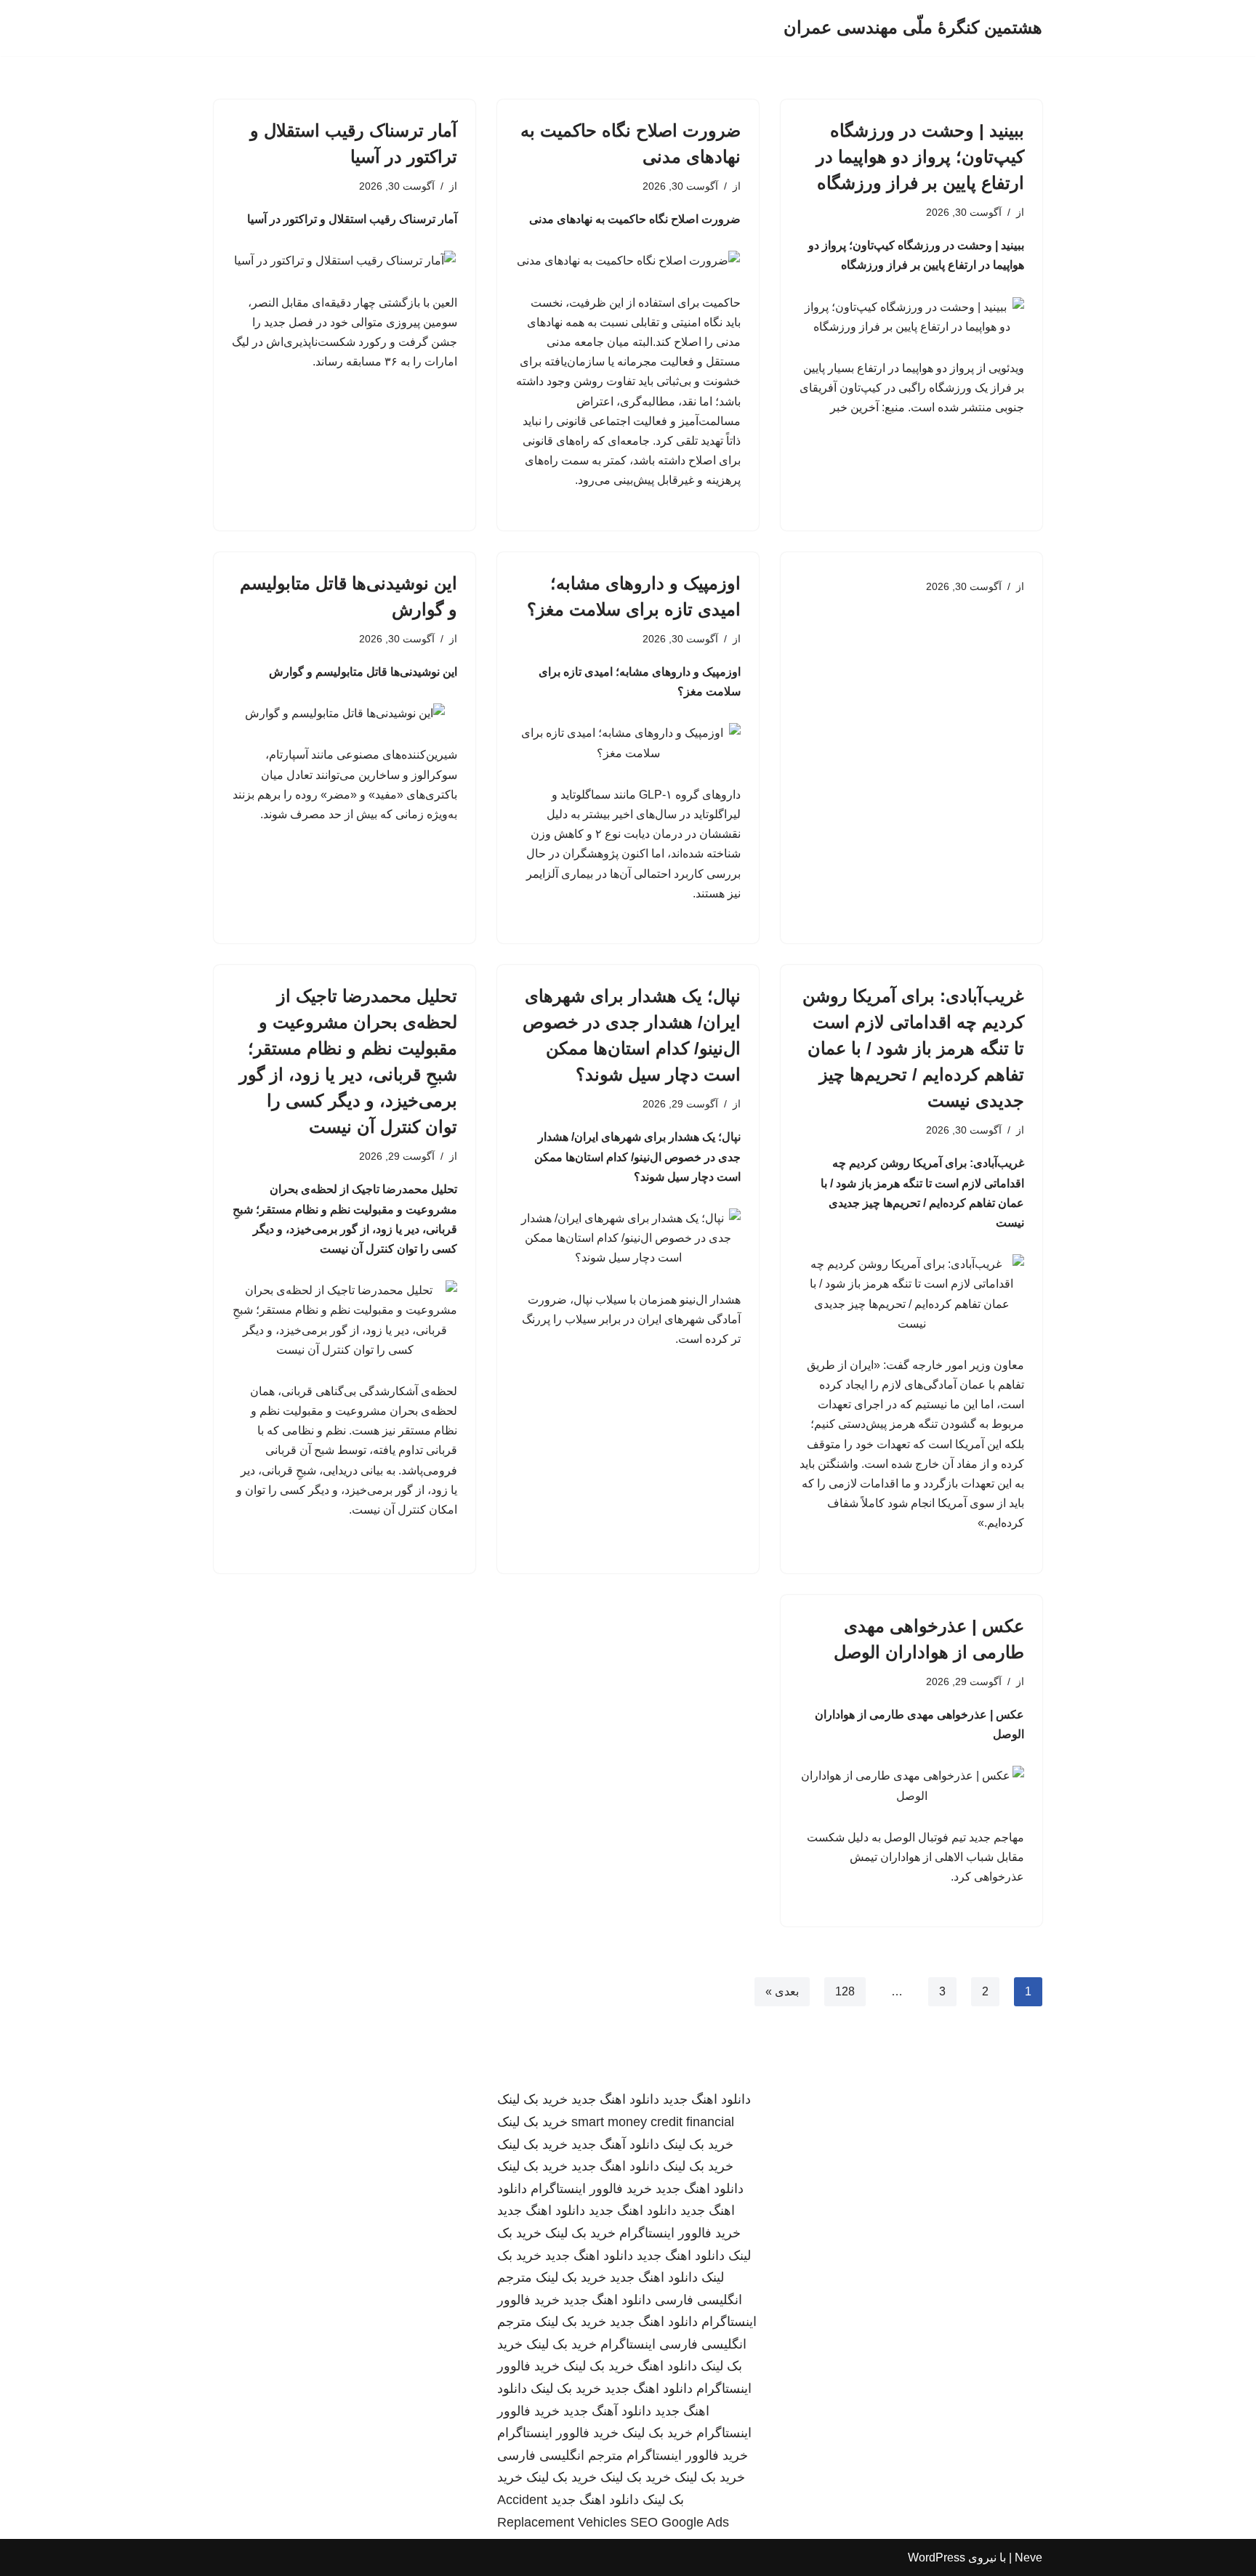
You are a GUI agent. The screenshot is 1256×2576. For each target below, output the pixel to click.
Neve (1028, 2557)
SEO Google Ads (680, 2522)
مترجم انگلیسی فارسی (560, 2455)
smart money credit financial (653, 2122)
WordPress (937, 2557)
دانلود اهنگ (667, 2366)
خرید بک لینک (532, 2099)
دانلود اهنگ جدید (707, 2099)
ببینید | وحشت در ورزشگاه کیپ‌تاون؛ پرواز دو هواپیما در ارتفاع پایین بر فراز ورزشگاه (920, 157)
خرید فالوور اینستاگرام (591, 2189)
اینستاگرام (628, 2344)
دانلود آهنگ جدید (615, 2144)
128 (845, 1991)
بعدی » (782, 1991)
